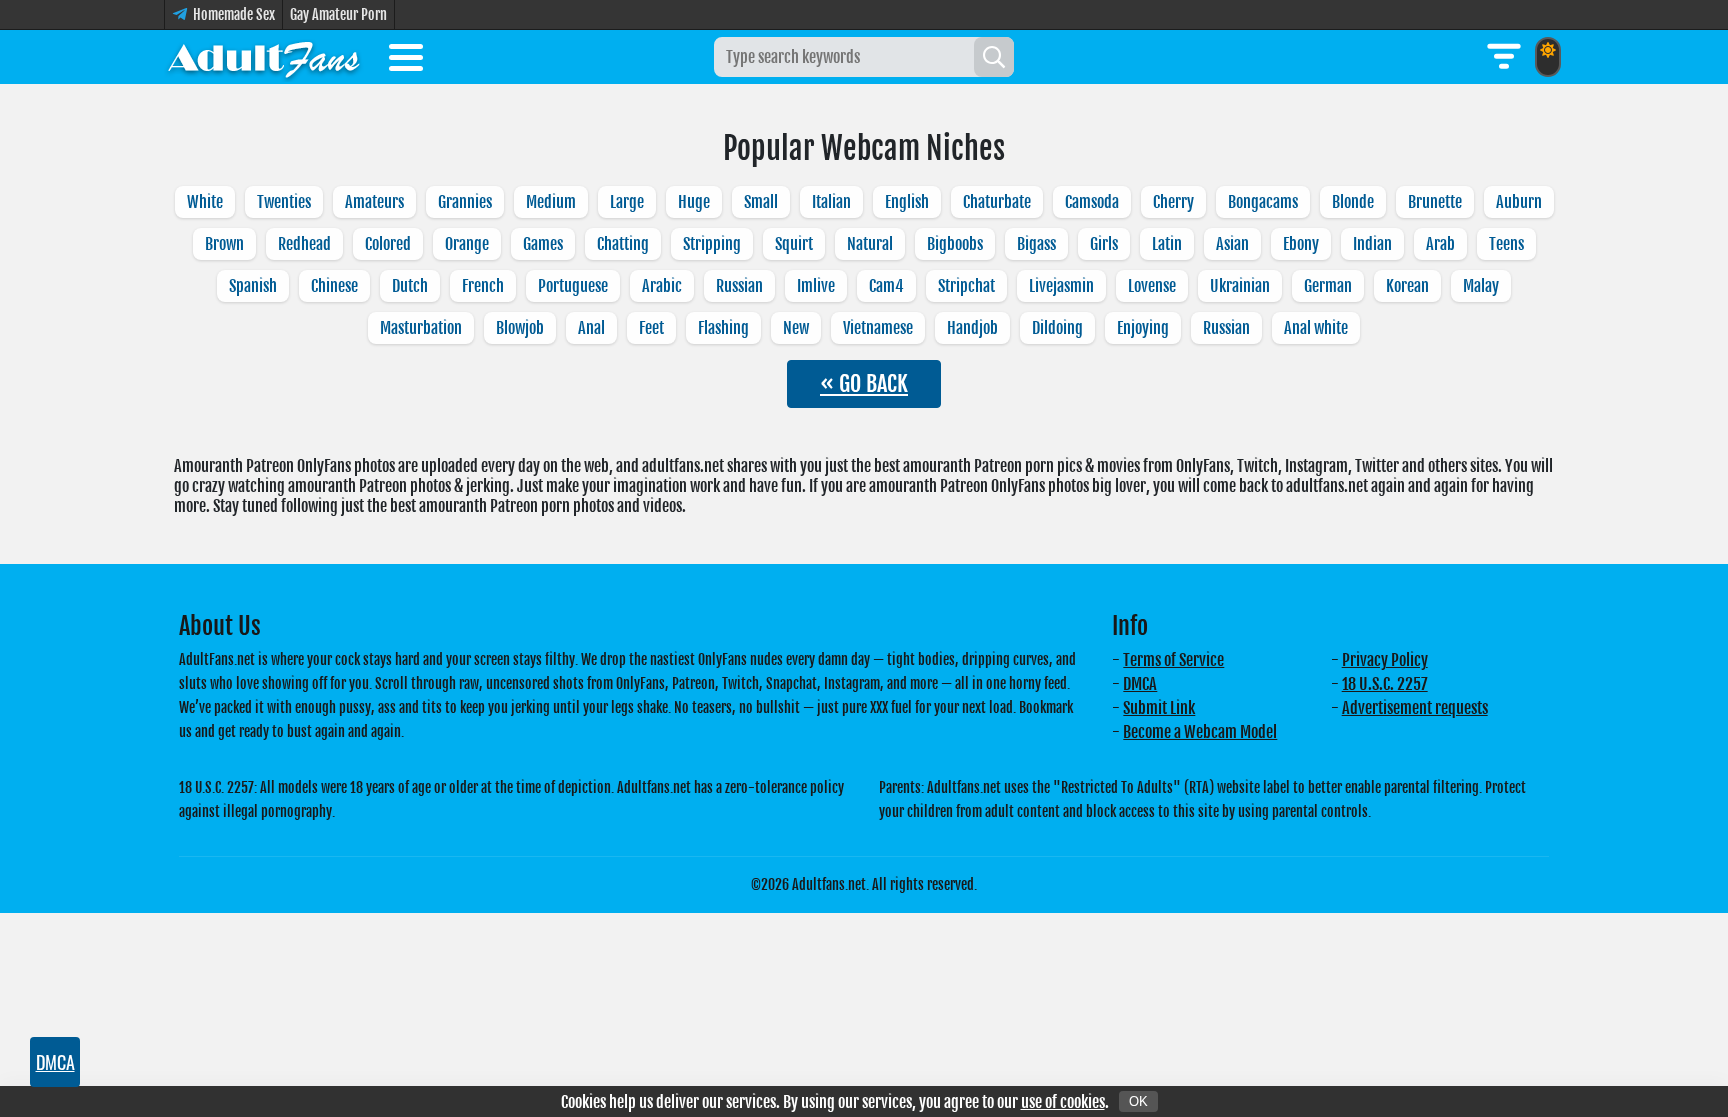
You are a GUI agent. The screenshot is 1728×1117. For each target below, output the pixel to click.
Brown (224, 244)
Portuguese (573, 286)
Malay (1481, 286)
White (205, 202)
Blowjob (520, 328)
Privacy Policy (1385, 660)
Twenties (284, 202)
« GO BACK (864, 383)
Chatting (623, 244)
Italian (831, 202)
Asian (1232, 244)
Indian (1372, 244)
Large (627, 202)
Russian (739, 286)
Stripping (712, 244)
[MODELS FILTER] (1504, 57)
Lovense (1152, 286)
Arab (1440, 244)
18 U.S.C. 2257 (1385, 684)
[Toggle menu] (406, 61)
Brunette (1435, 202)
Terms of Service (1173, 660)
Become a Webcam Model (1200, 732)
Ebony (1301, 244)
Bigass (1036, 244)
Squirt (794, 244)
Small (761, 202)
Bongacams (1263, 202)
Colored (388, 244)
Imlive (816, 286)
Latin (1167, 244)
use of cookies (1063, 1102)
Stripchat (966, 286)
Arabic (662, 286)
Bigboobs (955, 244)
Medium (551, 202)
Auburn (1519, 202)
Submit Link (1159, 708)
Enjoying (1143, 328)
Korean (1407, 286)
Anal (591, 328)
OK (1138, 1101)
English (907, 202)
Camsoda (1092, 202)
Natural (870, 244)
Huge (694, 202)
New (796, 328)
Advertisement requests (1415, 708)
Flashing (723, 328)
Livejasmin (1061, 286)
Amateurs (374, 202)
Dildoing (1057, 328)
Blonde (1353, 202)
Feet (651, 328)
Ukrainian (1240, 286)
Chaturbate (997, 202)
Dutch (410, 286)
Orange (467, 244)
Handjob (972, 328)
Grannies (465, 202)
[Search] (994, 57)
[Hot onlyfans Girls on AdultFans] (264, 57)
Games (543, 244)
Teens (1506, 244)
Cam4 (886, 286)
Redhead (304, 244)
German (1328, 286)
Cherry (1173, 202)
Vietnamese (878, 328)
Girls (1104, 244)
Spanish (253, 286)
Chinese (334, 286)
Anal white (1316, 328)
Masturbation (421, 328)
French (483, 286)
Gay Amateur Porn (338, 14)
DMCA (1140, 684)
